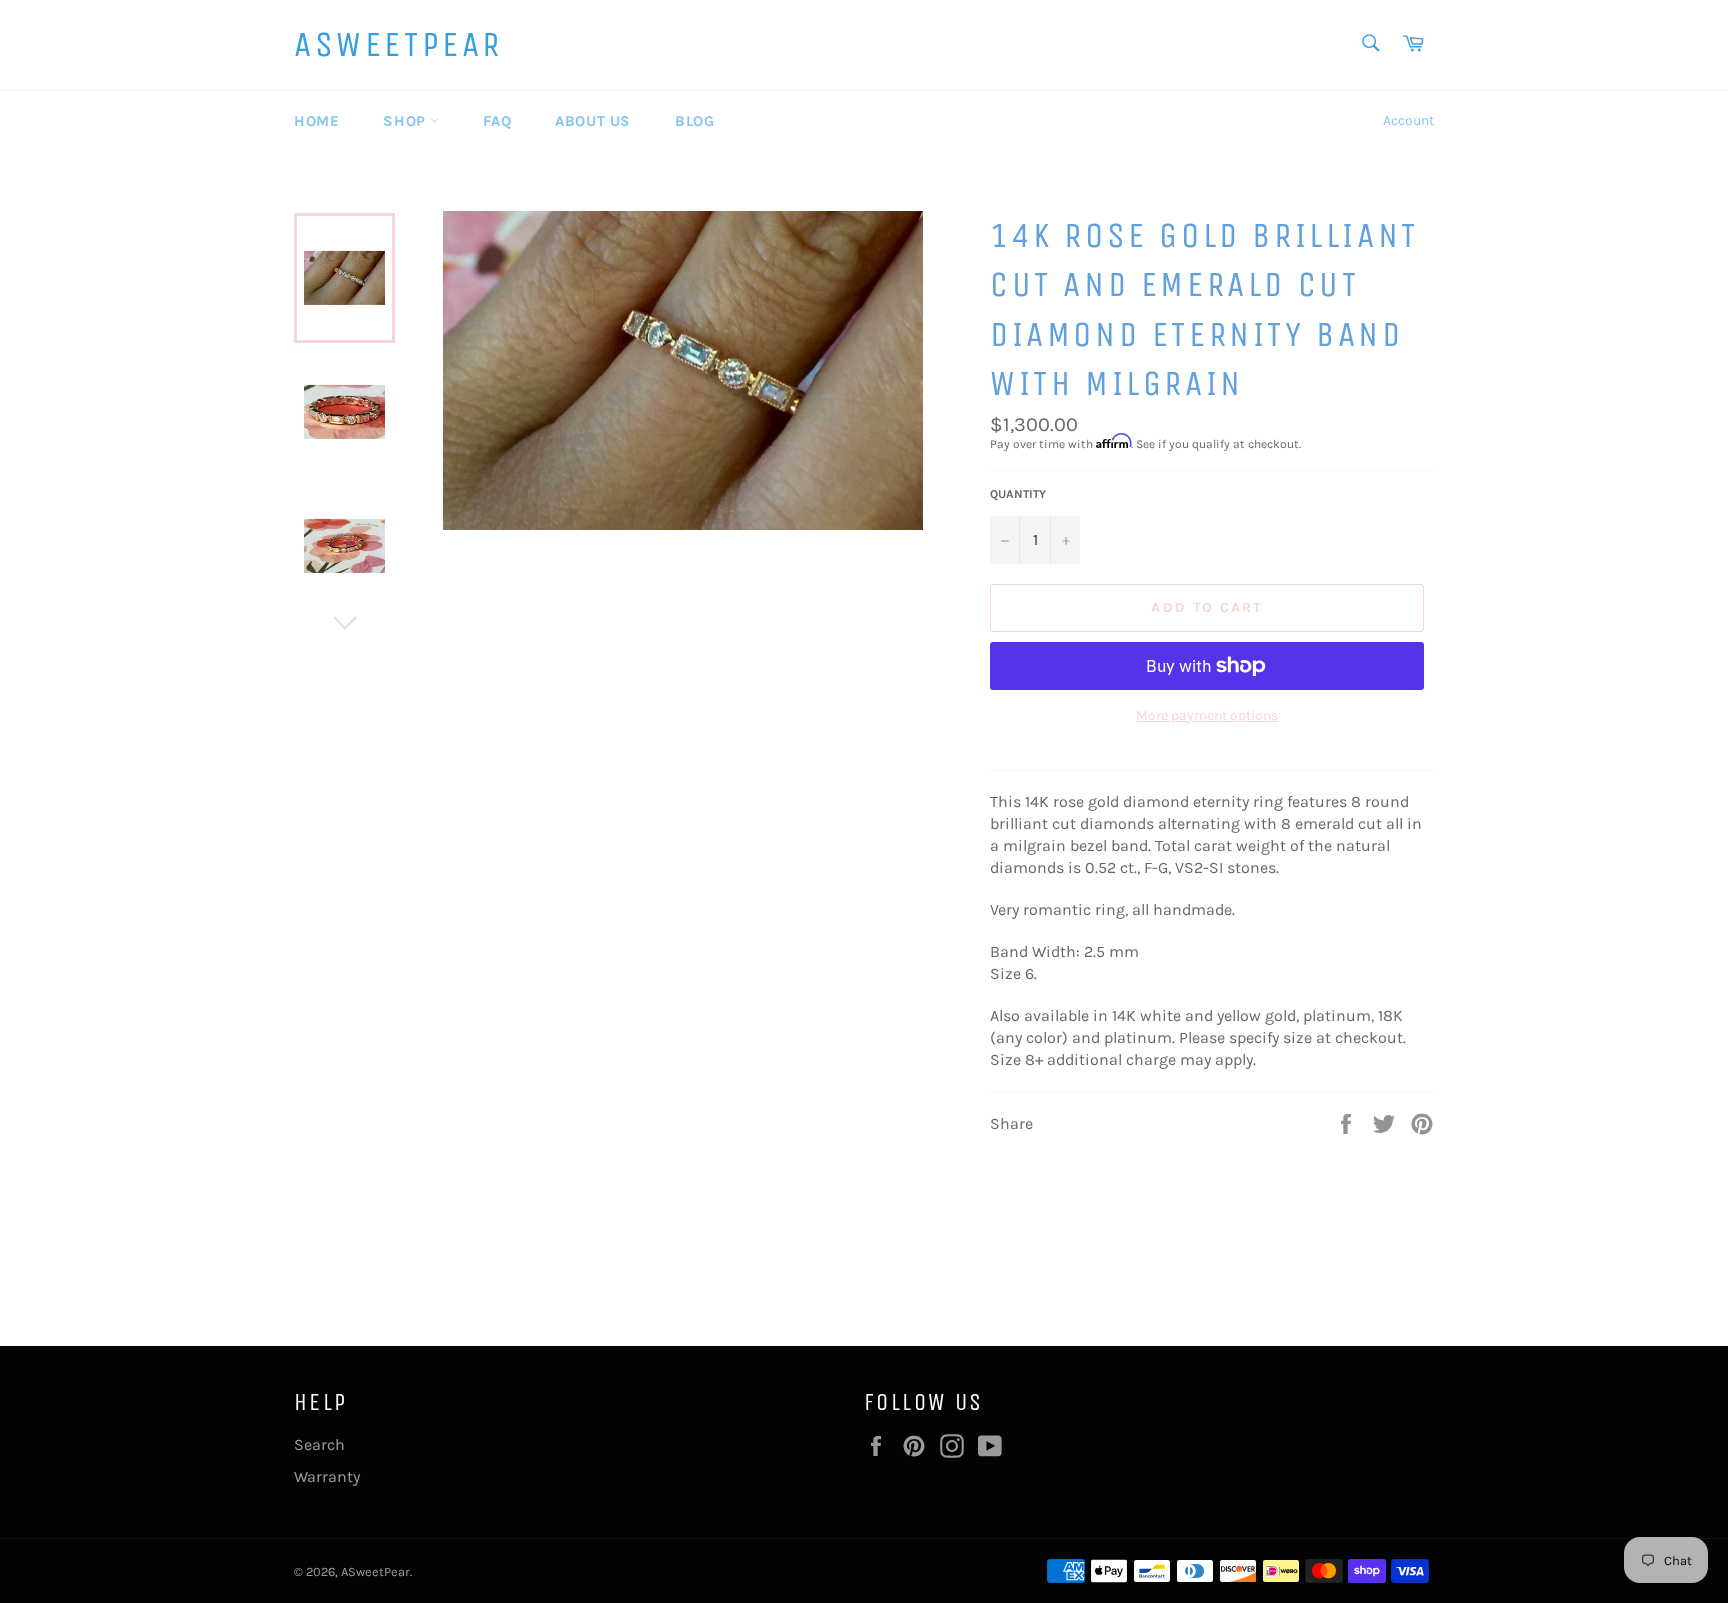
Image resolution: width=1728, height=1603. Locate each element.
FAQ (497, 121)
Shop (406, 121)
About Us (593, 121)
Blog (694, 121)
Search (319, 1444)
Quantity (1018, 494)
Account (1408, 120)
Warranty (327, 1476)
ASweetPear (398, 44)
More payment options (1207, 715)
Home (316, 121)
